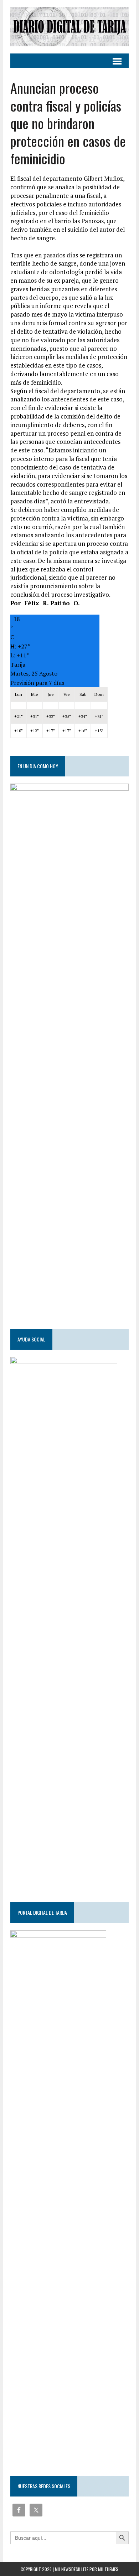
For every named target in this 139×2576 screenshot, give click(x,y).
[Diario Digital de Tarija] (69, 27)
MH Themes (108, 2569)
